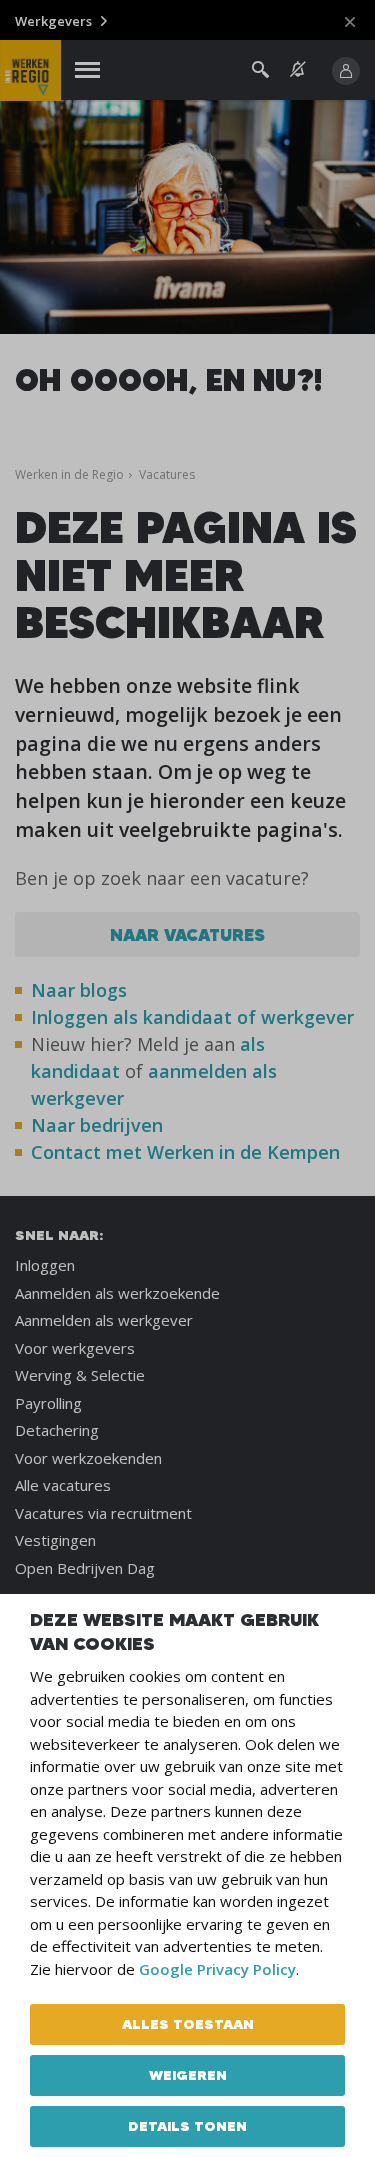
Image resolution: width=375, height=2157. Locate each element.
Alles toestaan (188, 2024)
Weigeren (188, 2075)
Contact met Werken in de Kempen (185, 1152)
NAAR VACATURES (187, 934)
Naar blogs (79, 990)
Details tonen (187, 2126)
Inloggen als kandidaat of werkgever (192, 1017)
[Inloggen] (346, 71)
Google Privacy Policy (217, 1969)
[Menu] (87, 70)
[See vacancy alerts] (298, 69)
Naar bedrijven (99, 1125)
